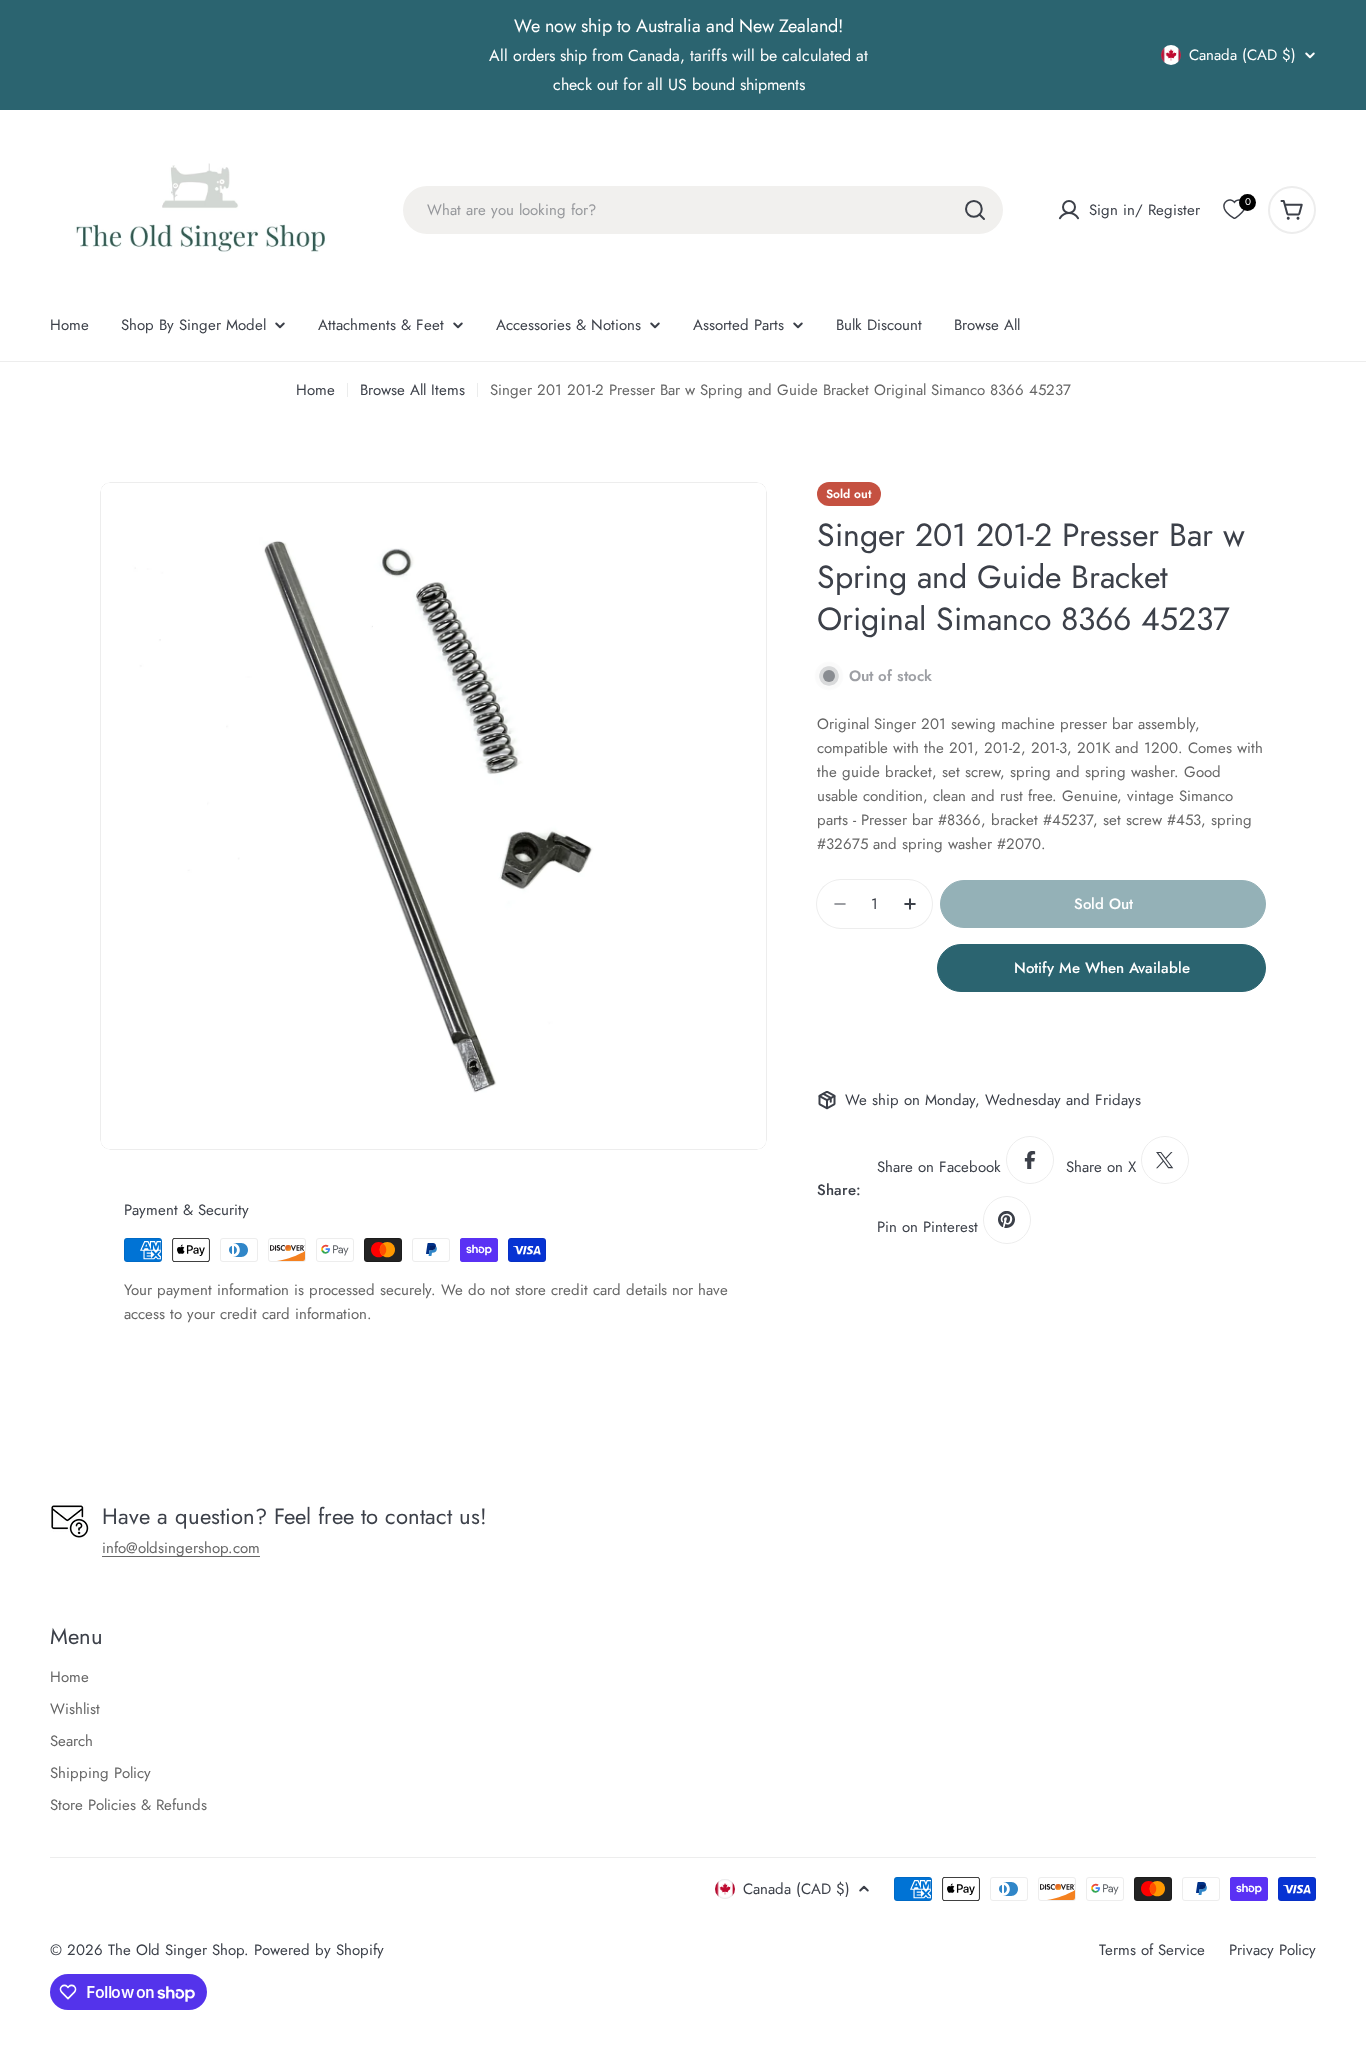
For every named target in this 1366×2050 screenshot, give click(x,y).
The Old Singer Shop (176, 1950)
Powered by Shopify (319, 1950)
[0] (1234, 210)
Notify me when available (1102, 968)
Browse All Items (412, 390)
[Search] (975, 210)
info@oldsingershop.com (181, 1548)
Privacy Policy (1272, 1950)
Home (315, 390)
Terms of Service (1152, 1950)
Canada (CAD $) (1242, 55)
